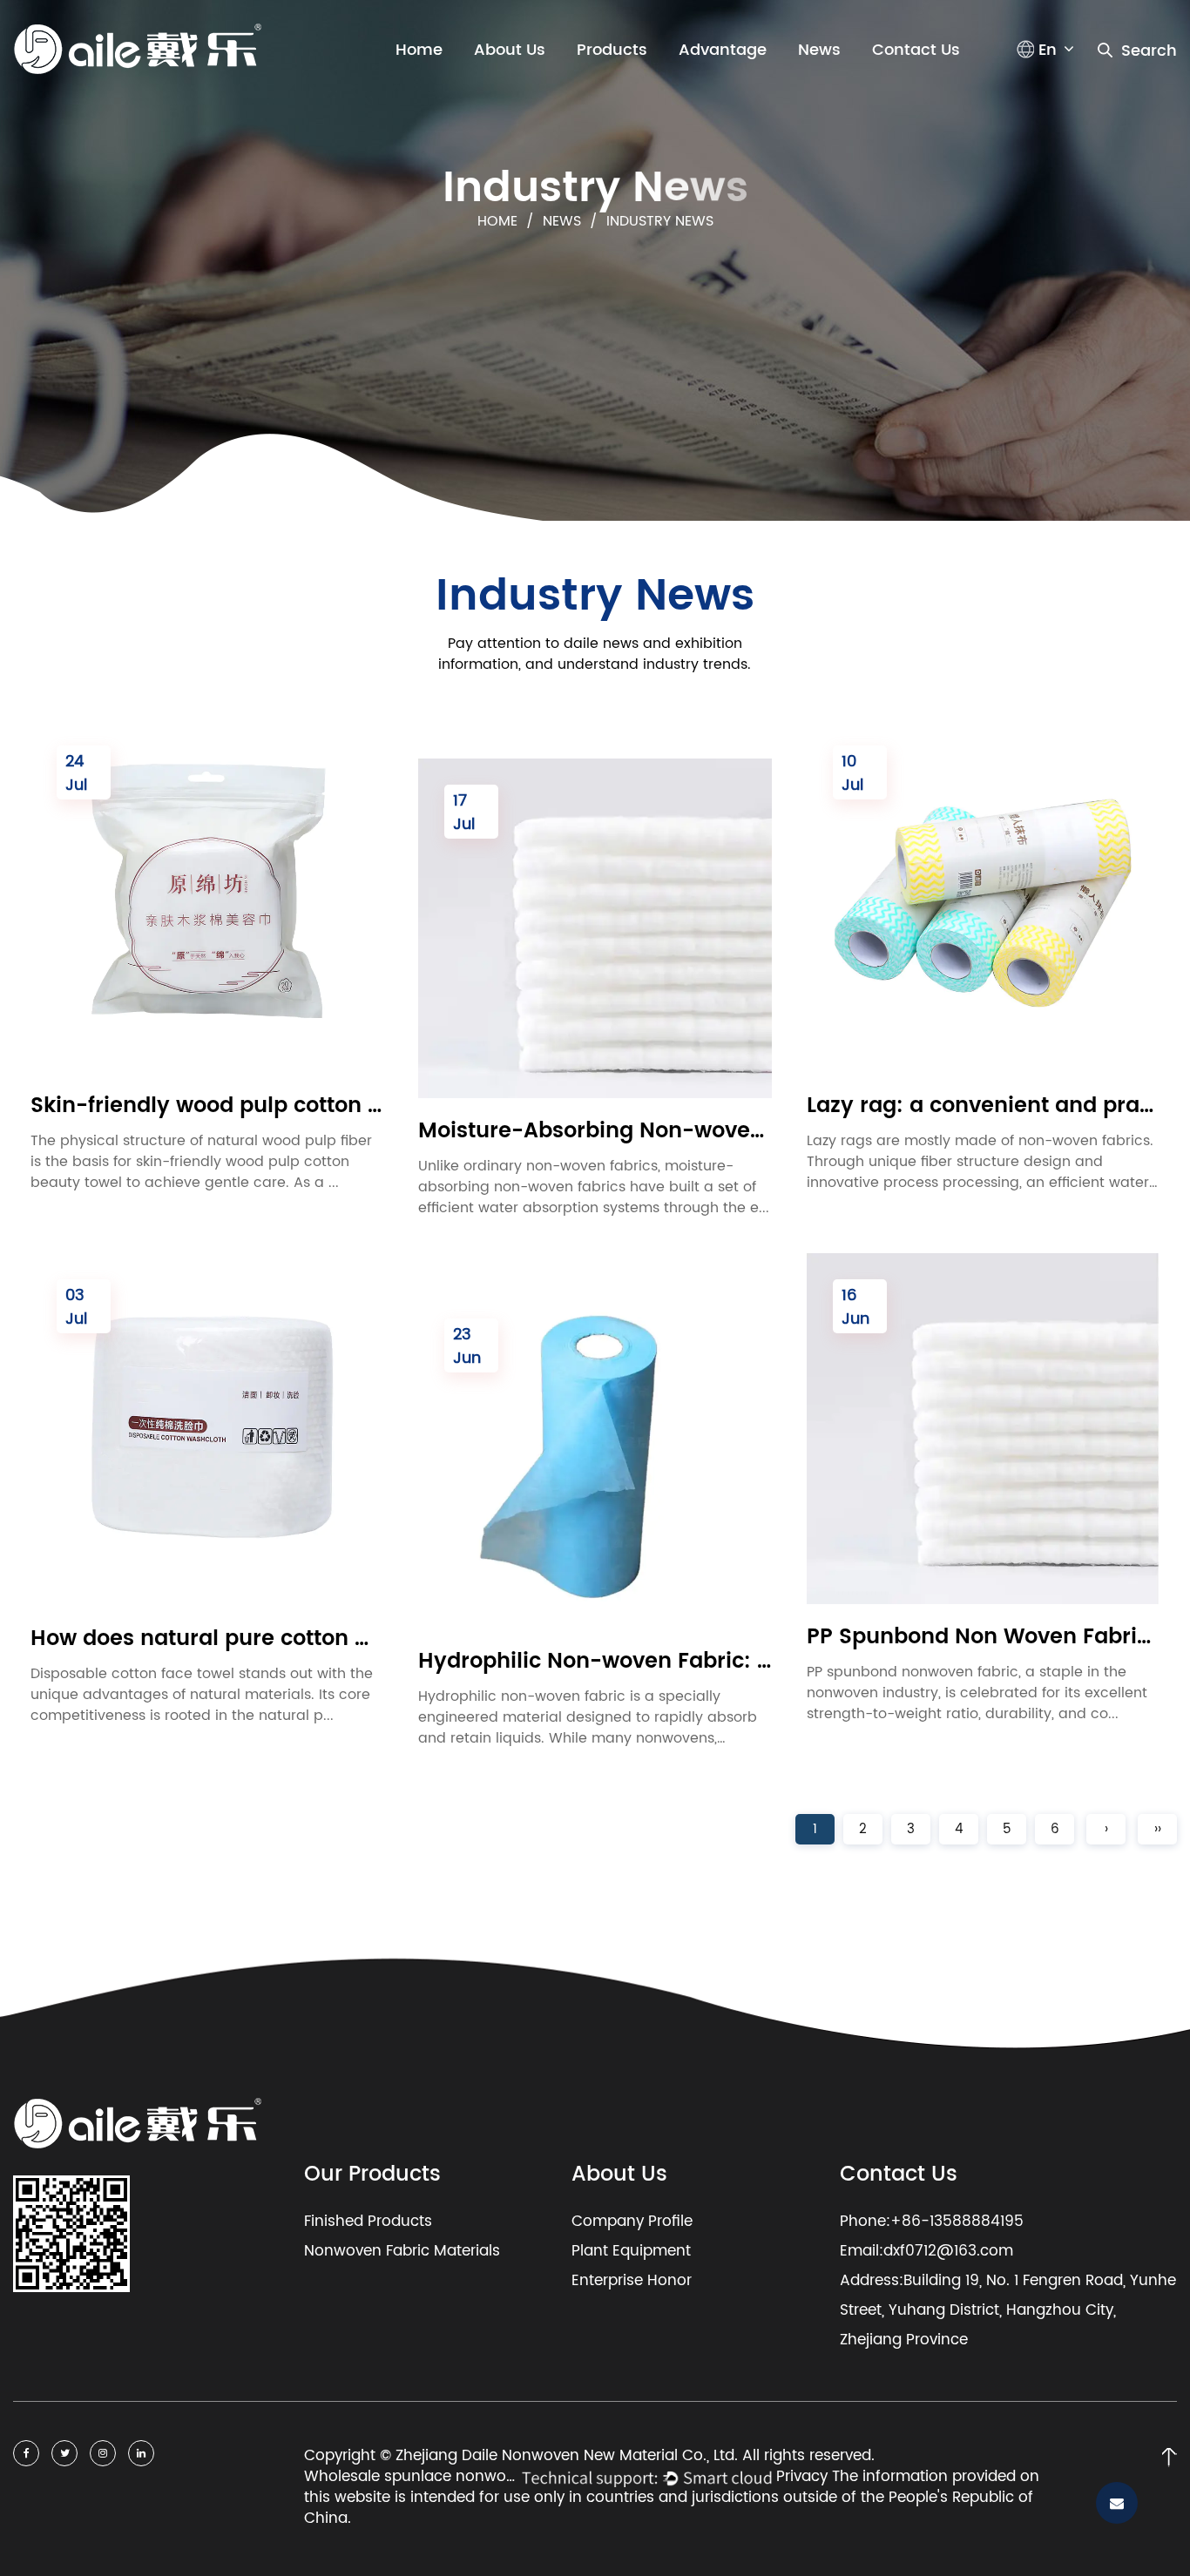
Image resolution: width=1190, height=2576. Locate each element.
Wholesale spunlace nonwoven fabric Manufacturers (413, 2478)
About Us (510, 50)
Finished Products (368, 2222)
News (819, 50)
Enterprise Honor (632, 2281)
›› (1158, 1829)
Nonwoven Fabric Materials (402, 2251)
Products (612, 50)
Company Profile (632, 2222)
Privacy (802, 2477)
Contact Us (916, 50)
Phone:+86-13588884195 (932, 2222)
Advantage (723, 50)
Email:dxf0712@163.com (926, 2251)
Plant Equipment (631, 2251)
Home (419, 50)
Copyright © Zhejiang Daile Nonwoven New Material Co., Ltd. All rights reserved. (592, 2457)
